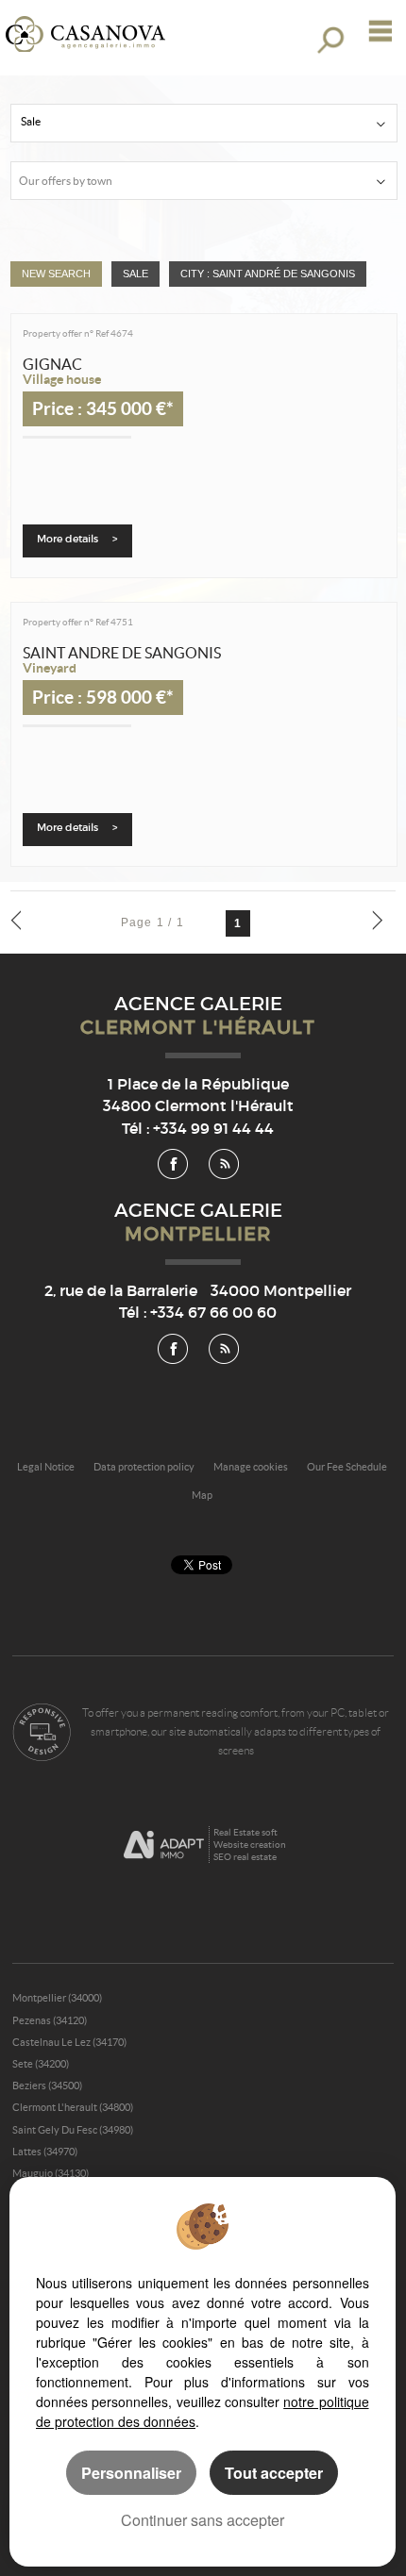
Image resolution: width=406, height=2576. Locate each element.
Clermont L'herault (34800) (73, 2107)
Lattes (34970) (45, 2152)
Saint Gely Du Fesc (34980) (73, 2130)
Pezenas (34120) (50, 2020)
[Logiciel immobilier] (164, 1845)
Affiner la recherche (329, 40)
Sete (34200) (41, 2064)
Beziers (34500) (47, 2086)
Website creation (250, 1845)
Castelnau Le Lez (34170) (69, 2042)
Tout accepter (274, 2473)
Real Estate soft (245, 1832)
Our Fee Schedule (348, 1467)
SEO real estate (245, 1857)
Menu (376, 31)
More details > (77, 539)
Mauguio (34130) (51, 2173)
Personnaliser (131, 2473)
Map (202, 1495)
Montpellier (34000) (57, 1998)
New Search (56, 274)
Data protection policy (144, 1467)
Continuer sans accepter (203, 2520)
